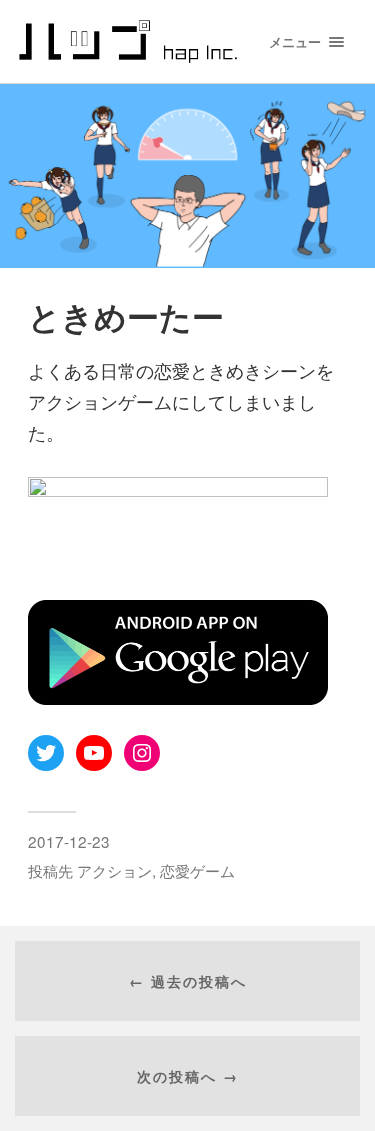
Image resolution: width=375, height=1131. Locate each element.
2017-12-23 (69, 841)
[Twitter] (46, 753)
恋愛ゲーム (197, 870)
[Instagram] (142, 753)
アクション (114, 870)
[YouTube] (94, 753)
